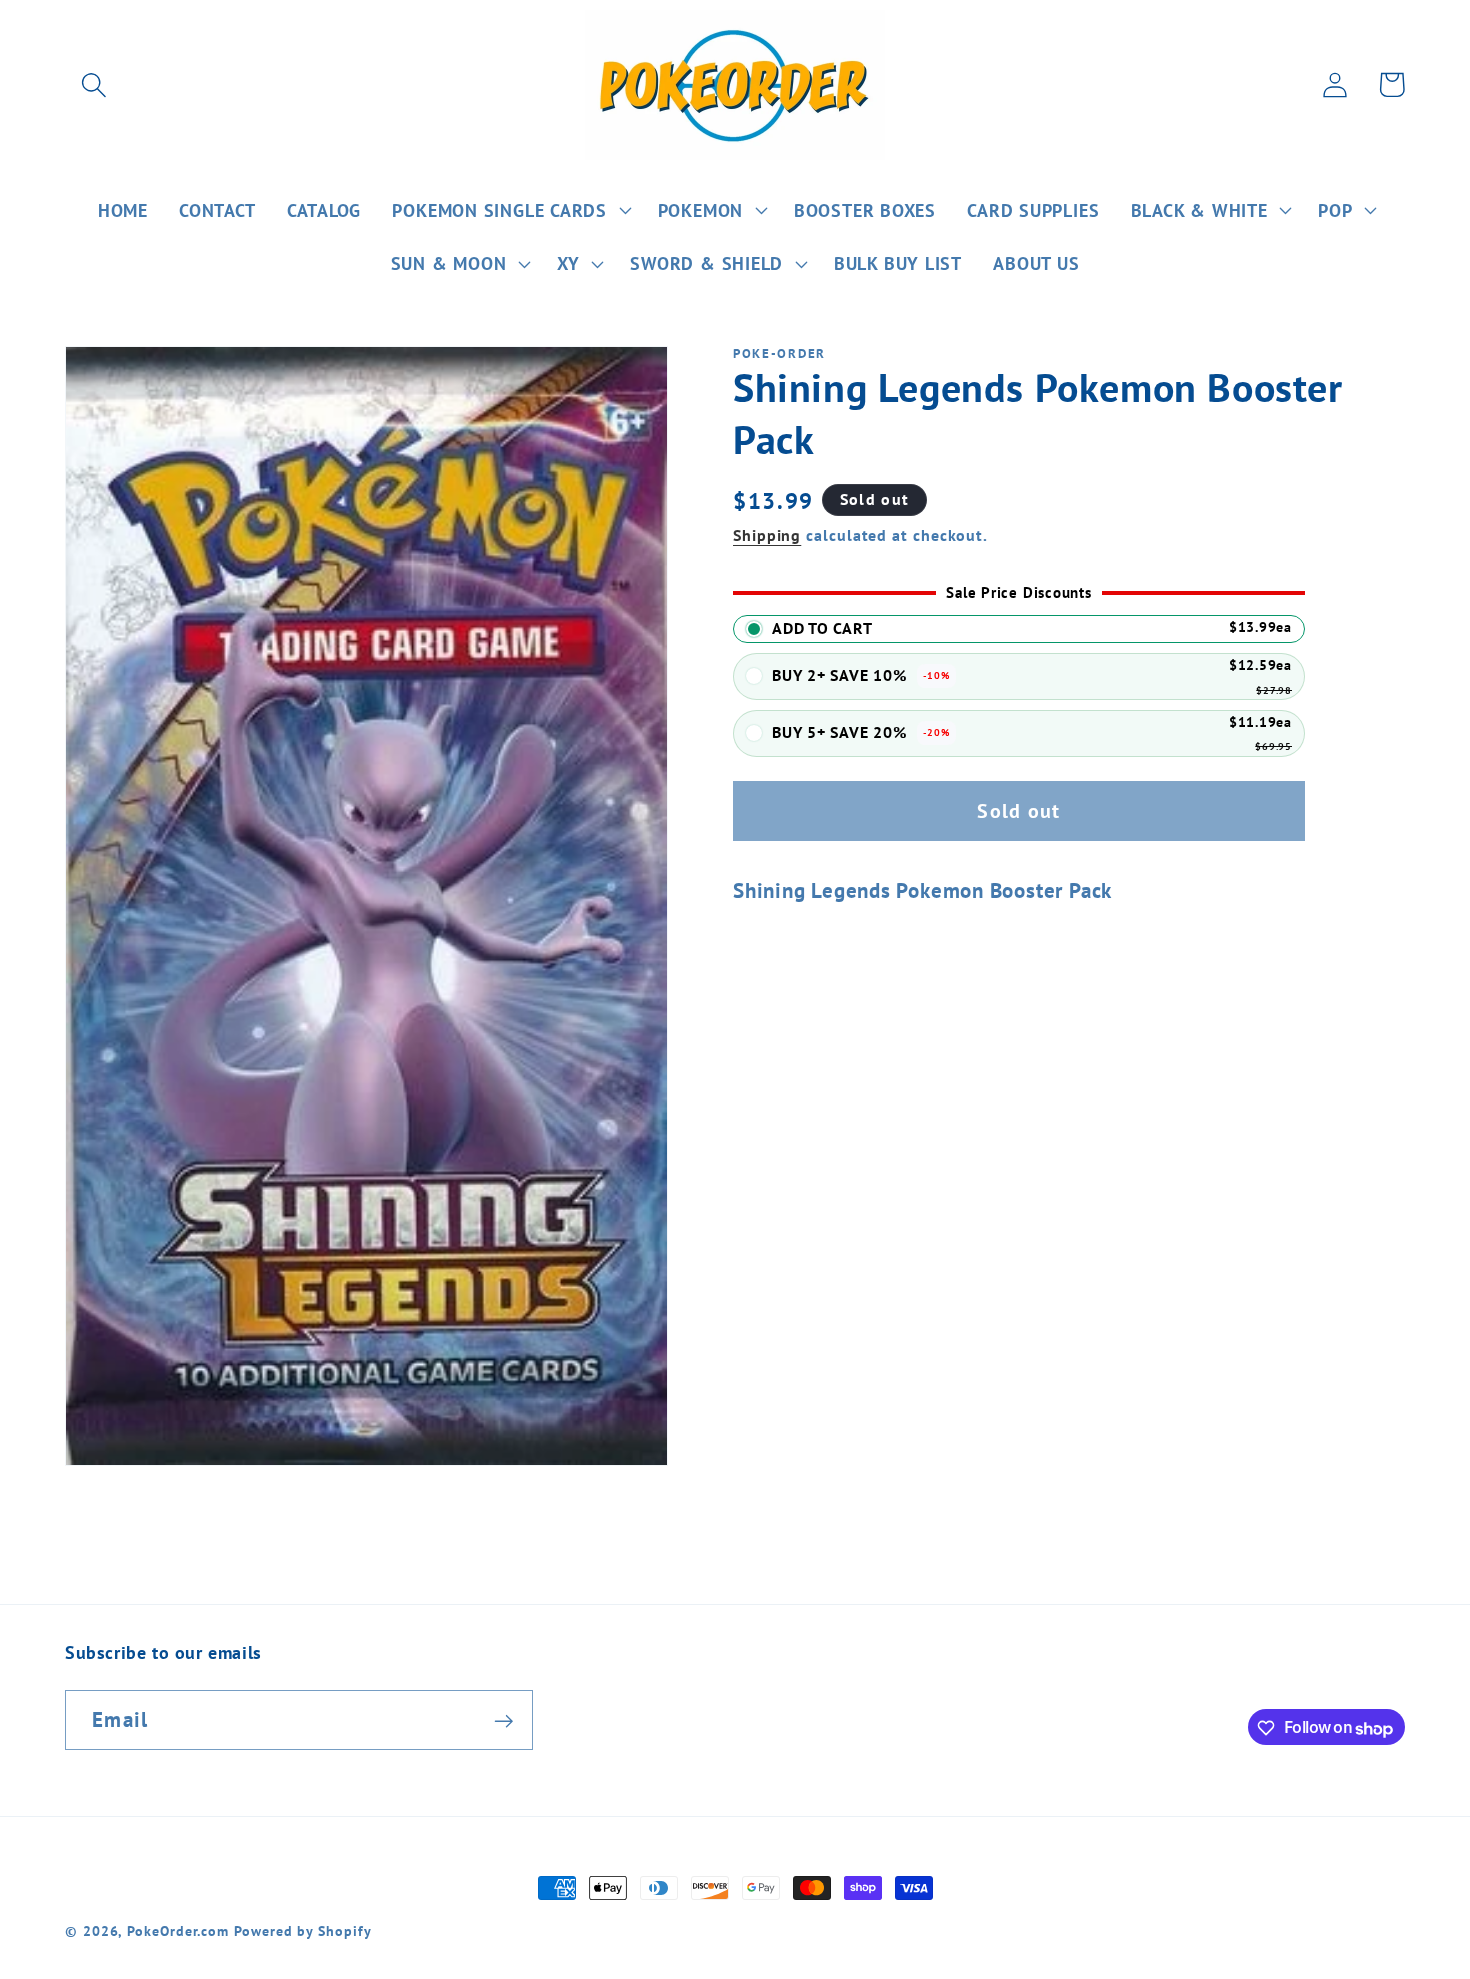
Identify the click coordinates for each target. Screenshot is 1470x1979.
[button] (93, 84)
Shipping (767, 536)
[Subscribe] (503, 1721)
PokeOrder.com (178, 1930)
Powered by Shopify (302, 1930)
